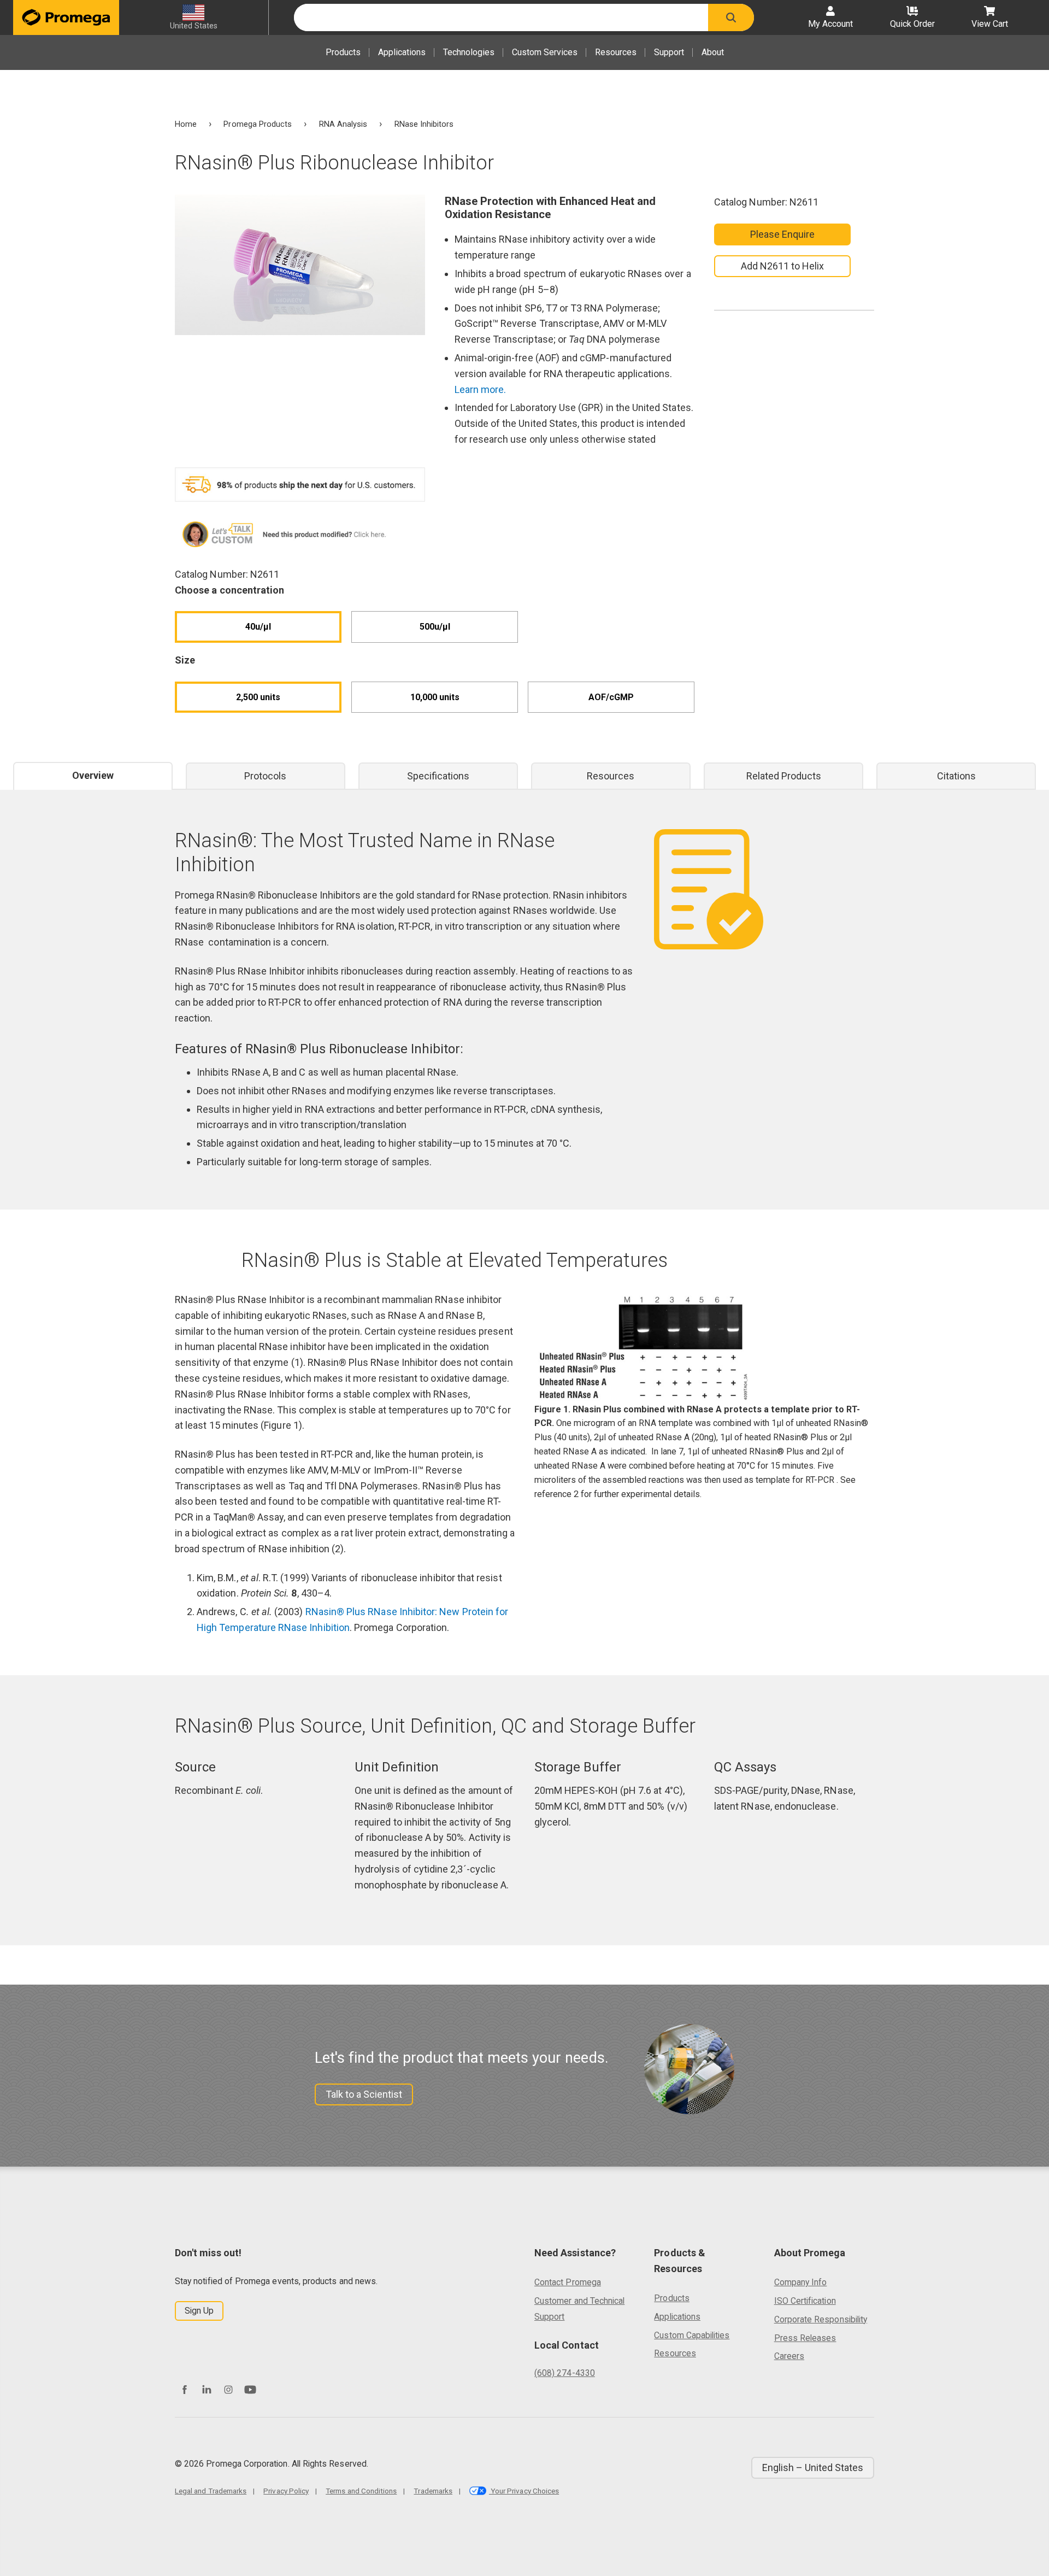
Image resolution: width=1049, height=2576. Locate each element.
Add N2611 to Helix (782, 266)
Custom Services (545, 52)
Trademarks (433, 2491)
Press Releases (805, 2338)
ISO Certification (805, 2301)
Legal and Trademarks (211, 2491)
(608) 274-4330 (565, 2373)
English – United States (813, 2468)
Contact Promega (568, 2282)
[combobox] (501, 17)
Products (343, 52)
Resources (616, 52)
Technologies (469, 52)
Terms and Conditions (361, 2491)
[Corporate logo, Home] (66, 17)
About (713, 52)
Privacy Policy (286, 2491)
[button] (731, 17)
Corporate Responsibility (821, 2319)
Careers (789, 2356)
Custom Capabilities (692, 2335)
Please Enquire (783, 234)
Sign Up (199, 2311)
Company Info (801, 2282)
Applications (402, 52)
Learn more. (481, 389)
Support (669, 52)
